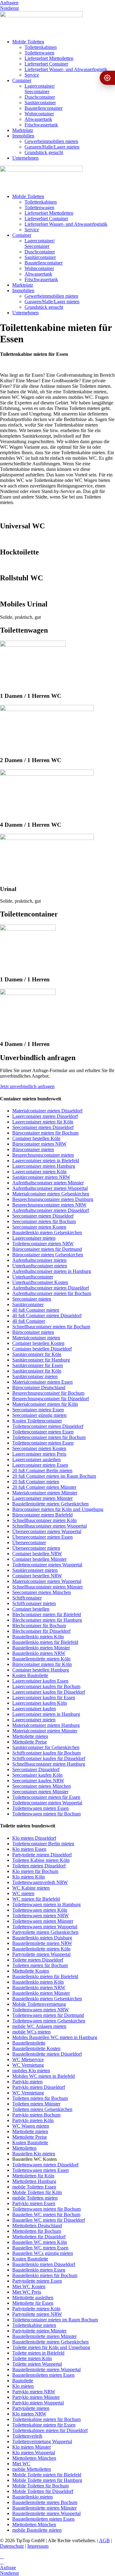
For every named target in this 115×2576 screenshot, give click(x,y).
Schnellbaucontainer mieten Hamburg (49, 1764)
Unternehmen (25, 158)
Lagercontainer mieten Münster (42, 1498)
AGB (104, 2540)
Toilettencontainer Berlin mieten (43, 1844)
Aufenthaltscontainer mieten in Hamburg (52, 1271)
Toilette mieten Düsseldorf (38, 1960)
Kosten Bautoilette (30, 1675)
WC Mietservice (28, 2059)
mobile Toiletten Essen (34, 2187)
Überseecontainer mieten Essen (42, 1537)
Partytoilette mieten (31, 2408)
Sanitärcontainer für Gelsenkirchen (46, 1747)
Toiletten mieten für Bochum (40, 1965)
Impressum (38, 2546)
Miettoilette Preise (30, 1742)
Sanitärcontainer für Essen (38, 1365)
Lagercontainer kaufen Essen (40, 1681)
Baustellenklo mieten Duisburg (42, 1938)
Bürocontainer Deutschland (39, 1387)
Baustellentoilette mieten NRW (42, 1943)
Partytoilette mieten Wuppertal (41, 1954)
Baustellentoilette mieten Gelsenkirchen (50, 1504)
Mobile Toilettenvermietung (39, 2004)
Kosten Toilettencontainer (37, 1421)
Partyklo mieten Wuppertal (38, 2403)
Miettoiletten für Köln (33, 2176)
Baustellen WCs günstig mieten (43, 2253)
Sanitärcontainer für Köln (37, 1354)
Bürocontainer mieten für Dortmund (47, 1249)
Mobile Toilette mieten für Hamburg (47, 2480)
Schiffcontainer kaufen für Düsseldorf (49, 1758)
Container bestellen (31, 1609)
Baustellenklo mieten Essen (39, 2270)
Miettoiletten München (34, 2458)
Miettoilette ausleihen (33, 2298)
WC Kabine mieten (31, 1888)
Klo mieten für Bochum (35, 1871)
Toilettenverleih (27, 2436)
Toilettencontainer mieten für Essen (46, 1797)
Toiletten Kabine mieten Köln (41, 1860)
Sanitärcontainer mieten (35, 1376)
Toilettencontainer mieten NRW (43, 1244)
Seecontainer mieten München (42, 1592)
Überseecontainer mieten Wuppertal (47, 1531)
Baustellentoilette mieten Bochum (45, 2502)
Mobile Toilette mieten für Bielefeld (47, 2475)
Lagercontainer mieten (34, 1238)
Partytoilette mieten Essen (37, 2281)
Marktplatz (23, 130)
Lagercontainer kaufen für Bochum (46, 1686)
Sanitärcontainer (40, 103)
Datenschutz (12, 2546)
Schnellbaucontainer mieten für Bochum (51, 1327)
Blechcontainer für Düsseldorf (41, 1631)
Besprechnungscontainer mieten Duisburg (53, 1199)
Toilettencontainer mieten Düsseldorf (48, 1426)
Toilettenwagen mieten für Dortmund (48, 2015)
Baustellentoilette (29, 2043)
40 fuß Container (29, 1321)
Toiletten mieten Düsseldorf (39, 1866)
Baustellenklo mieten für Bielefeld (45, 1642)
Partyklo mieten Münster (36, 2397)
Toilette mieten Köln (32, 2358)
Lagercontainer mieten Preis (39, 1454)
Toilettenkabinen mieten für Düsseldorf (50, 2430)
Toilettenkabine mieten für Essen (44, 2425)
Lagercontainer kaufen (34, 1709)
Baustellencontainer (44, 108)
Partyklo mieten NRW (34, 2392)
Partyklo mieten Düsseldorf (39, 2087)
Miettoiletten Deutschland (37, 2226)
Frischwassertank (41, 125)
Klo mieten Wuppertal (34, 2453)
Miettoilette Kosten (31, 1971)
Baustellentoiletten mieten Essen (43, 2375)
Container (22, 80)
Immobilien (23, 136)
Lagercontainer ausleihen (36, 1459)
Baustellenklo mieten (33, 2497)
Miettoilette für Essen (33, 2303)
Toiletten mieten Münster (36, 2104)
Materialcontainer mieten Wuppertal (47, 1581)
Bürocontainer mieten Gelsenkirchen (48, 1255)
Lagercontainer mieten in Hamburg (46, 1714)
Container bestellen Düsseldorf (42, 1349)
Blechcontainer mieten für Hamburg (47, 1620)
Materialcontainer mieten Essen (42, 1382)
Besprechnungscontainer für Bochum (48, 1393)
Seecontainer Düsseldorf (36, 1769)
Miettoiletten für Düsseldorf (39, 2237)
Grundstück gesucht (44, 152)
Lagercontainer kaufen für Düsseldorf (49, 1692)
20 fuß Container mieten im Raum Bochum (54, 1476)
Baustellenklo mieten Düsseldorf (44, 2264)
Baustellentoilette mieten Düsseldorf (47, 2054)
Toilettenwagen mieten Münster (43, 1921)
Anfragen (9, 3)
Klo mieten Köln (29, 1877)
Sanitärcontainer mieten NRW (41, 1177)
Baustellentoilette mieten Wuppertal (46, 2369)
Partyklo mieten (27, 2082)
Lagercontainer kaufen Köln (40, 1703)
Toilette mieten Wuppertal (37, 2364)
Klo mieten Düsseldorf (34, 1838)
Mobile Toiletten (28, 42)
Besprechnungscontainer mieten (43, 1155)
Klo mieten (23, 2386)
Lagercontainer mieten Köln (39, 1172)
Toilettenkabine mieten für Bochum (46, 2419)
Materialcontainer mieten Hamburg (46, 1725)
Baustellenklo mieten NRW (39, 1653)
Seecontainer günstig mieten (39, 1415)
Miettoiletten (24, 2148)
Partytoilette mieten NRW (37, 2314)
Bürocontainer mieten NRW (39, 1144)
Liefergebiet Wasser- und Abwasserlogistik (66, 69)
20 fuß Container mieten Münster (44, 1487)
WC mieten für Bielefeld (36, 1899)
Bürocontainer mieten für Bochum (45, 1133)
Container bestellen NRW (37, 1554)
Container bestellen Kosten (38, 1343)
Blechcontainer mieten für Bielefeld (47, 1614)
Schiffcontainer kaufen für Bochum (46, 1753)
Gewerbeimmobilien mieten (51, 141)
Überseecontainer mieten (36, 1548)
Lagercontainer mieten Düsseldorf (45, 1116)
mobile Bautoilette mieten (37, 2530)
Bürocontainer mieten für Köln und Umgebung (58, 1509)
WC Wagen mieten (31, 2126)
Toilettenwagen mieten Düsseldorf (45, 2165)
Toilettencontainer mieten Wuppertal (47, 1565)
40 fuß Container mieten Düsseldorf (47, 1316)
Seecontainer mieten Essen (38, 1410)
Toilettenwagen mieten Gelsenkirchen (49, 2021)
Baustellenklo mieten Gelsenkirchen (47, 1232)
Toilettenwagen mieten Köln (40, 1910)
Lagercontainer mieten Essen (40, 1465)
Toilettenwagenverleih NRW (40, 1882)
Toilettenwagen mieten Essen (40, 1808)
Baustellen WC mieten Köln (40, 2242)
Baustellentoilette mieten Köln (41, 1659)
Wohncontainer (39, 114)
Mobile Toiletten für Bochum (40, 2486)
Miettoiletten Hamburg (34, 2181)
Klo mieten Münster (32, 2447)
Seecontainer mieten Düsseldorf (43, 1127)
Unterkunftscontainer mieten (40, 1266)
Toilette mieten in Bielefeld (38, 2353)
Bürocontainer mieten (33, 1149)
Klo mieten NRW (29, 2414)
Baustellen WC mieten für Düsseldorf (49, 2220)
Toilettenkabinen (41, 47)
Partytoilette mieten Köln (36, 2309)
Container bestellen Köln (36, 1138)
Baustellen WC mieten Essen (40, 2248)
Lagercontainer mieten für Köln (43, 1122)
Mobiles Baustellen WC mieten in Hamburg (55, 2037)
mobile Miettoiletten (32, 2469)
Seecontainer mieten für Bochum (44, 1221)
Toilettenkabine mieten (34, 2325)
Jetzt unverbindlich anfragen (27, 1086)
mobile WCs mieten (31, 2032)
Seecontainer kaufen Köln (37, 1775)
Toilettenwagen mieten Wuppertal (45, 1927)
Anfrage (8, 2568)
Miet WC (21, 2464)
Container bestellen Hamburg (41, 1670)
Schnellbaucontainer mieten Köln (44, 1520)
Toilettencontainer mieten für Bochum (49, 1437)
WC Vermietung (28, 2065)
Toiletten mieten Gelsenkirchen (42, 2109)
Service (32, 75)
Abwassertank (38, 119)
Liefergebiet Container (46, 64)
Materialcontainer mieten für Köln (45, 1404)
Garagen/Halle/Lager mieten (52, 147)
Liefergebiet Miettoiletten (49, 58)
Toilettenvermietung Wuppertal (42, 2441)
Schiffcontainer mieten (34, 1603)
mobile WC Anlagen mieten (39, 2026)
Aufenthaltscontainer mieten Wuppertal (50, 1188)
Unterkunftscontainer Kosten (40, 1282)
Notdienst (9, 8)
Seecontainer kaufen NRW (38, 1781)
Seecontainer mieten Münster (40, 1792)
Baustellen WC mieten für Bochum (46, 2214)
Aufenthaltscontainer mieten (39, 1260)
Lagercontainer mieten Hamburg (44, 1166)
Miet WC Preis (27, 2292)
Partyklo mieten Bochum (36, 2115)
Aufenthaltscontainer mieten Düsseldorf (51, 1210)
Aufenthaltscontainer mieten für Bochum (52, 1293)
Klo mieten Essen (29, 1849)
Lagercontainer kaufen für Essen (44, 1697)
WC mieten (23, 1893)
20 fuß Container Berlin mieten (42, 1471)
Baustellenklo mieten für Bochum (45, 2275)
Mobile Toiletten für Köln (37, 2192)
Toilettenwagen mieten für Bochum (46, 1814)
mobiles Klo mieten (31, 2071)
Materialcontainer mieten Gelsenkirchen (51, 1194)
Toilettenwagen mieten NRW (40, 1916)
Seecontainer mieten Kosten (39, 1227)
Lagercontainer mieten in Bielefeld (46, 1161)
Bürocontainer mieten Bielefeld (42, 1515)
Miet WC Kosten (29, 2286)
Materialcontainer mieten (36, 1338)
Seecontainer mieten (32, 1299)
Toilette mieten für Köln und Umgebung (51, 2347)
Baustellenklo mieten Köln (38, 1637)
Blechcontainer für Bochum (39, 1626)
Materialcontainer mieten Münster (45, 1493)
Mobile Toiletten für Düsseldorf (43, 2491)
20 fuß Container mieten (36, 1482)
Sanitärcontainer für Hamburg (41, 1360)
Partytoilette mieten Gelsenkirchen (45, 1932)
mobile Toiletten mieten (35, 2198)
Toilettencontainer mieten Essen (43, 1432)
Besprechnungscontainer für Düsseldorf (51, 1399)
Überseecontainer (29, 1542)
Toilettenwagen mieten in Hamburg (46, 1904)
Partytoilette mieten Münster (39, 2331)
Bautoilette (23, 2381)
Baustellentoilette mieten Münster (44, 2336)
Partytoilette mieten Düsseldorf (42, 1855)
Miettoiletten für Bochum (37, 2231)
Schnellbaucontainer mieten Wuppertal (50, 1526)
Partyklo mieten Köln (33, 2120)
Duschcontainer (40, 97)
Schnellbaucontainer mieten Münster (48, 1587)
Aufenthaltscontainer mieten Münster (48, 1183)
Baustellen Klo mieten (34, 2154)
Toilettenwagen (39, 53)
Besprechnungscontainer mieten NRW (49, 1205)
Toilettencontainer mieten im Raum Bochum (55, 2320)
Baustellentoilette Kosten (36, 2048)
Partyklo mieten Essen (34, 2203)
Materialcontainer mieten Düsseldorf (47, 1111)
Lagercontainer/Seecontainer (40, 89)
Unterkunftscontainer (33, 1277)
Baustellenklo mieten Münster (41, 1648)
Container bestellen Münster (39, 1559)
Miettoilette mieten (30, 1736)
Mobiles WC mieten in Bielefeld (44, 2076)
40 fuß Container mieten (36, 1310)
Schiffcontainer (27, 1598)
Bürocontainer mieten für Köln (42, 1664)
